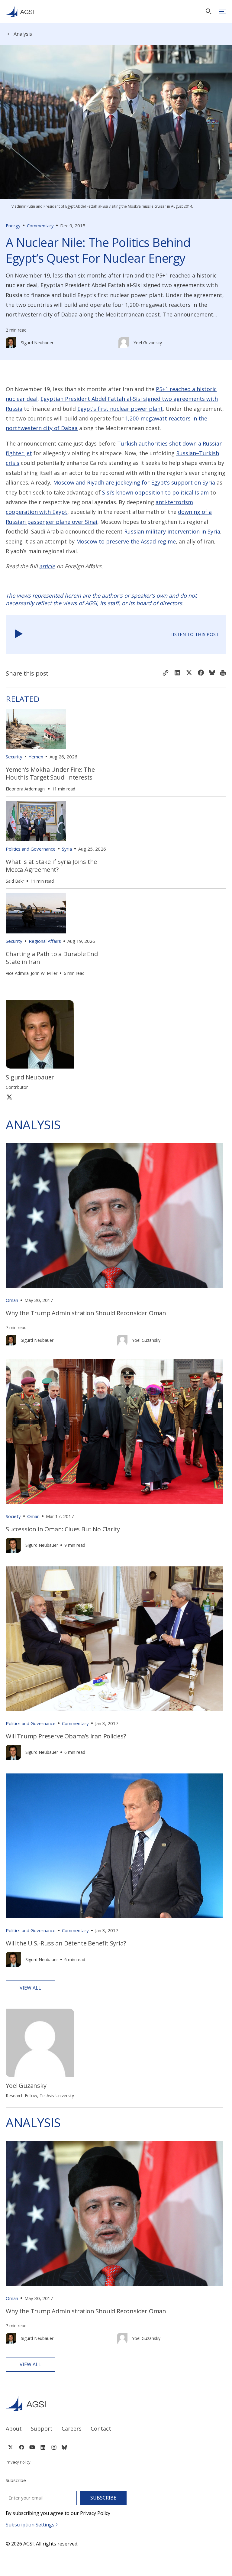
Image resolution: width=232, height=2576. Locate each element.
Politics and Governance (31, 849)
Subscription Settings (31, 2525)
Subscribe (103, 2498)
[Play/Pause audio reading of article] (19, 634)
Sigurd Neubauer (37, 343)
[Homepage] (20, 11)
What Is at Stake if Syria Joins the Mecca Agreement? (51, 866)
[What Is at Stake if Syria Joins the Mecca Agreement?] (36, 821)
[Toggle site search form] (208, 11)
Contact (101, 2428)
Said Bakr (15, 881)
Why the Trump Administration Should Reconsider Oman (86, 1313)
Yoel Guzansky (148, 343)
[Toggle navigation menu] (223, 11)
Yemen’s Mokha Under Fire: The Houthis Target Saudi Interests (50, 773)
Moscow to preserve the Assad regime (126, 541)
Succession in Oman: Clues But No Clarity (63, 1529)
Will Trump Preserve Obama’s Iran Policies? (66, 1736)
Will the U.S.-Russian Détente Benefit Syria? (66, 1943)
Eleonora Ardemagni (26, 789)
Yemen (36, 757)
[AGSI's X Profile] (10, 2447)
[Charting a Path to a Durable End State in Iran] (36, 913)
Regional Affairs (45, 941)
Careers (72, 2428)
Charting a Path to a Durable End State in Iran (52, 958)
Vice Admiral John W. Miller (32, 973)
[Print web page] (223, 673)
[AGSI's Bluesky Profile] (64, 2447)
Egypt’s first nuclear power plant (120, 409)
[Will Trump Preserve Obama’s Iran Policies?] (114, 1639)
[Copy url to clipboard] (166, 673)
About (14, 2428)
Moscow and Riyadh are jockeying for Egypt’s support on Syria (134, 482)
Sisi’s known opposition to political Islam (156, 492)
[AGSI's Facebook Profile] (21, 2447)
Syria (67, 849)
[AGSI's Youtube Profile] (32, 2447)
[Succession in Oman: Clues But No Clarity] (114, 1431)
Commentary (40, 225)
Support (42, 2428)
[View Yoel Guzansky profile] (124, 343)
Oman (12, 1300)
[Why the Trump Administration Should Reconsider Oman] (114, 1216)
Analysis (23, 34)
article (47, 566)
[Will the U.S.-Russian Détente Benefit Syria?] (114, 1846)
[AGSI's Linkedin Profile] (43, 2447)
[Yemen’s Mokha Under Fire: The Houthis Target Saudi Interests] (36, 729)
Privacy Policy (18, 2462)
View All (30, 1988)
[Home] (116, 2404)
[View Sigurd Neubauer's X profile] (9, 1097)
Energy (13, 225)
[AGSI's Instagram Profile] (54, 2447)
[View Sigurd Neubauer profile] (11, 343)
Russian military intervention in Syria (172, 531)
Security (14, 757)
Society (13, 1516)
